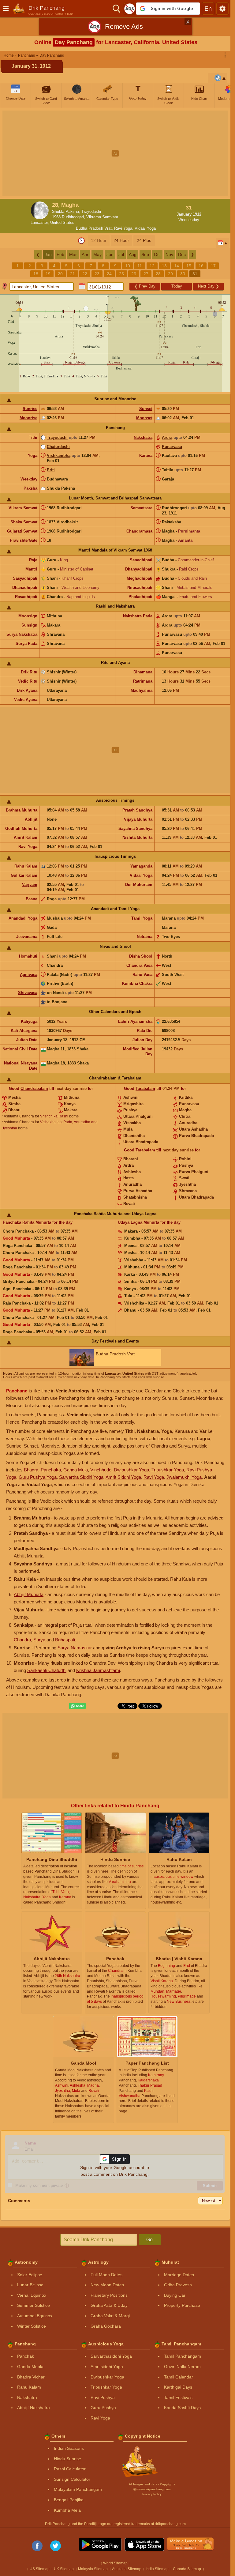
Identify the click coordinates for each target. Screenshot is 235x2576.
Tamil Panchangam (183, 2356)
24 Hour (121, 240)
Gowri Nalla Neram (182, 2367)
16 (201, 266)
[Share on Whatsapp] (77, 1706)
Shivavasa (28, 993)
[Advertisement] (117, 153)
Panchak (26, 2356)
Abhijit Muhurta (29, 1594)
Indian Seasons (69, 2448)
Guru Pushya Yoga (38, 1477)
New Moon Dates (107, 2285)
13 (164, 266)
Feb (60, 254)
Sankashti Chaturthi (47, 1670)
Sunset (146, 409)
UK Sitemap (64, 2569)
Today (177, 286)
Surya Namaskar (75, 1648)
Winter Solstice (32, 2326)
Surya (39, 1640)
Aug (133, 254)
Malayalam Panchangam (78, 2489)
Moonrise (28, 418)
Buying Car (175, 2295)
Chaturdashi (58, 447)
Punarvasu (172, 447)
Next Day (209, 286)
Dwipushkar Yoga (131, 1470)
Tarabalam (145, 1088)
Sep (145, 254)
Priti (51, 470)
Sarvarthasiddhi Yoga (111, 2356)
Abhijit (31, 819)
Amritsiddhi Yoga (107, 2367)
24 (109, 274)
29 (170, 274)
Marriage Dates (179, 2275)
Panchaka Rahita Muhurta (27, 1222)
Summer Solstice (34, 2305)
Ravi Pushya (103, 2397)
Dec (182, 254)
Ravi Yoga (123, 228)
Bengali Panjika (69, 2500)
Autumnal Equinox (35, 2316)
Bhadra (31, 1470)
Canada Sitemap (187, 2569)
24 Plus (144, 240)
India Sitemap (157, 2569)
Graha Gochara (106, 2326)
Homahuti (28, 956)
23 (97, 274)
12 (152, 266)
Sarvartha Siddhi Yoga (81, 1477)
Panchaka (51, 1470)
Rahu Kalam (26, 866)
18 (36, 274)
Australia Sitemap (127, 2569)
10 (128, 266)
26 (134, 274)
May (97, 254)
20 (60, 274)
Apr (85, 254)
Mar (73, 254)
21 (73, 274)
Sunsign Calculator (72, 2479)
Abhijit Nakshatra (34, 2408)
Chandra (22, 1640)
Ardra (167, 437)
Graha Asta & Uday (109, 2305)
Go (149, 2240)
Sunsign (29, 625)
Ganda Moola (30, 2367)
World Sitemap (115, 2563)
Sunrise (30, 409)
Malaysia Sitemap (93, 2569)
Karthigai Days (178, 2387)
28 (158, 274)
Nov (169, 254)
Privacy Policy (152, 2494)
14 (177, 266)
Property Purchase (182, 2305)
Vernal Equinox (32, 2295)
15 (189, 266)
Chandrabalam (34, 1088)
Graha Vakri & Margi (110, 2316)
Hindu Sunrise (67, 2459)
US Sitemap (40, 2569)
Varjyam (30, 885)
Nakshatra (143, 437)
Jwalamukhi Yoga (184, 1477)
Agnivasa (29, 975)
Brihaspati (65, 1640)
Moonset (144, 418)
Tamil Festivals (178, 2397)
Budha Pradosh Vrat (94, 228)
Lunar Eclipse (30, 2285)
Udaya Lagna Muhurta (138, 1222)
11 (140, 266)
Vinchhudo (101, 1470)
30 (183, 274)
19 (48, 274)
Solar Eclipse (30, 2275)
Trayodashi (57, 437)
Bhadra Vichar (31, 2377)
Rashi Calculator (70, 2469)
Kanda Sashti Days (182, 2408)
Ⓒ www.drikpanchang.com (152, 2489)
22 (85, 274)
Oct (157, 254)
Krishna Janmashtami (98, 1670)
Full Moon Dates (106, 2275)
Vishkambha (59, 456)
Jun (110, 254)
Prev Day (145, 286)
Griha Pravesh (178, 2285)
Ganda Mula (76, 1470)
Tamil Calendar (179, 2377)
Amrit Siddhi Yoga (123, 1477)
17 (213, 266)
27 (146, 274)
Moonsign (28, 616)
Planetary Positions (109, 2295)
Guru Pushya (103, 2408)
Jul (121, 254)
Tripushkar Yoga (168, 1470)
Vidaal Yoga (145, 228)
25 (121, 274)
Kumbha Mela (67, 2510)
